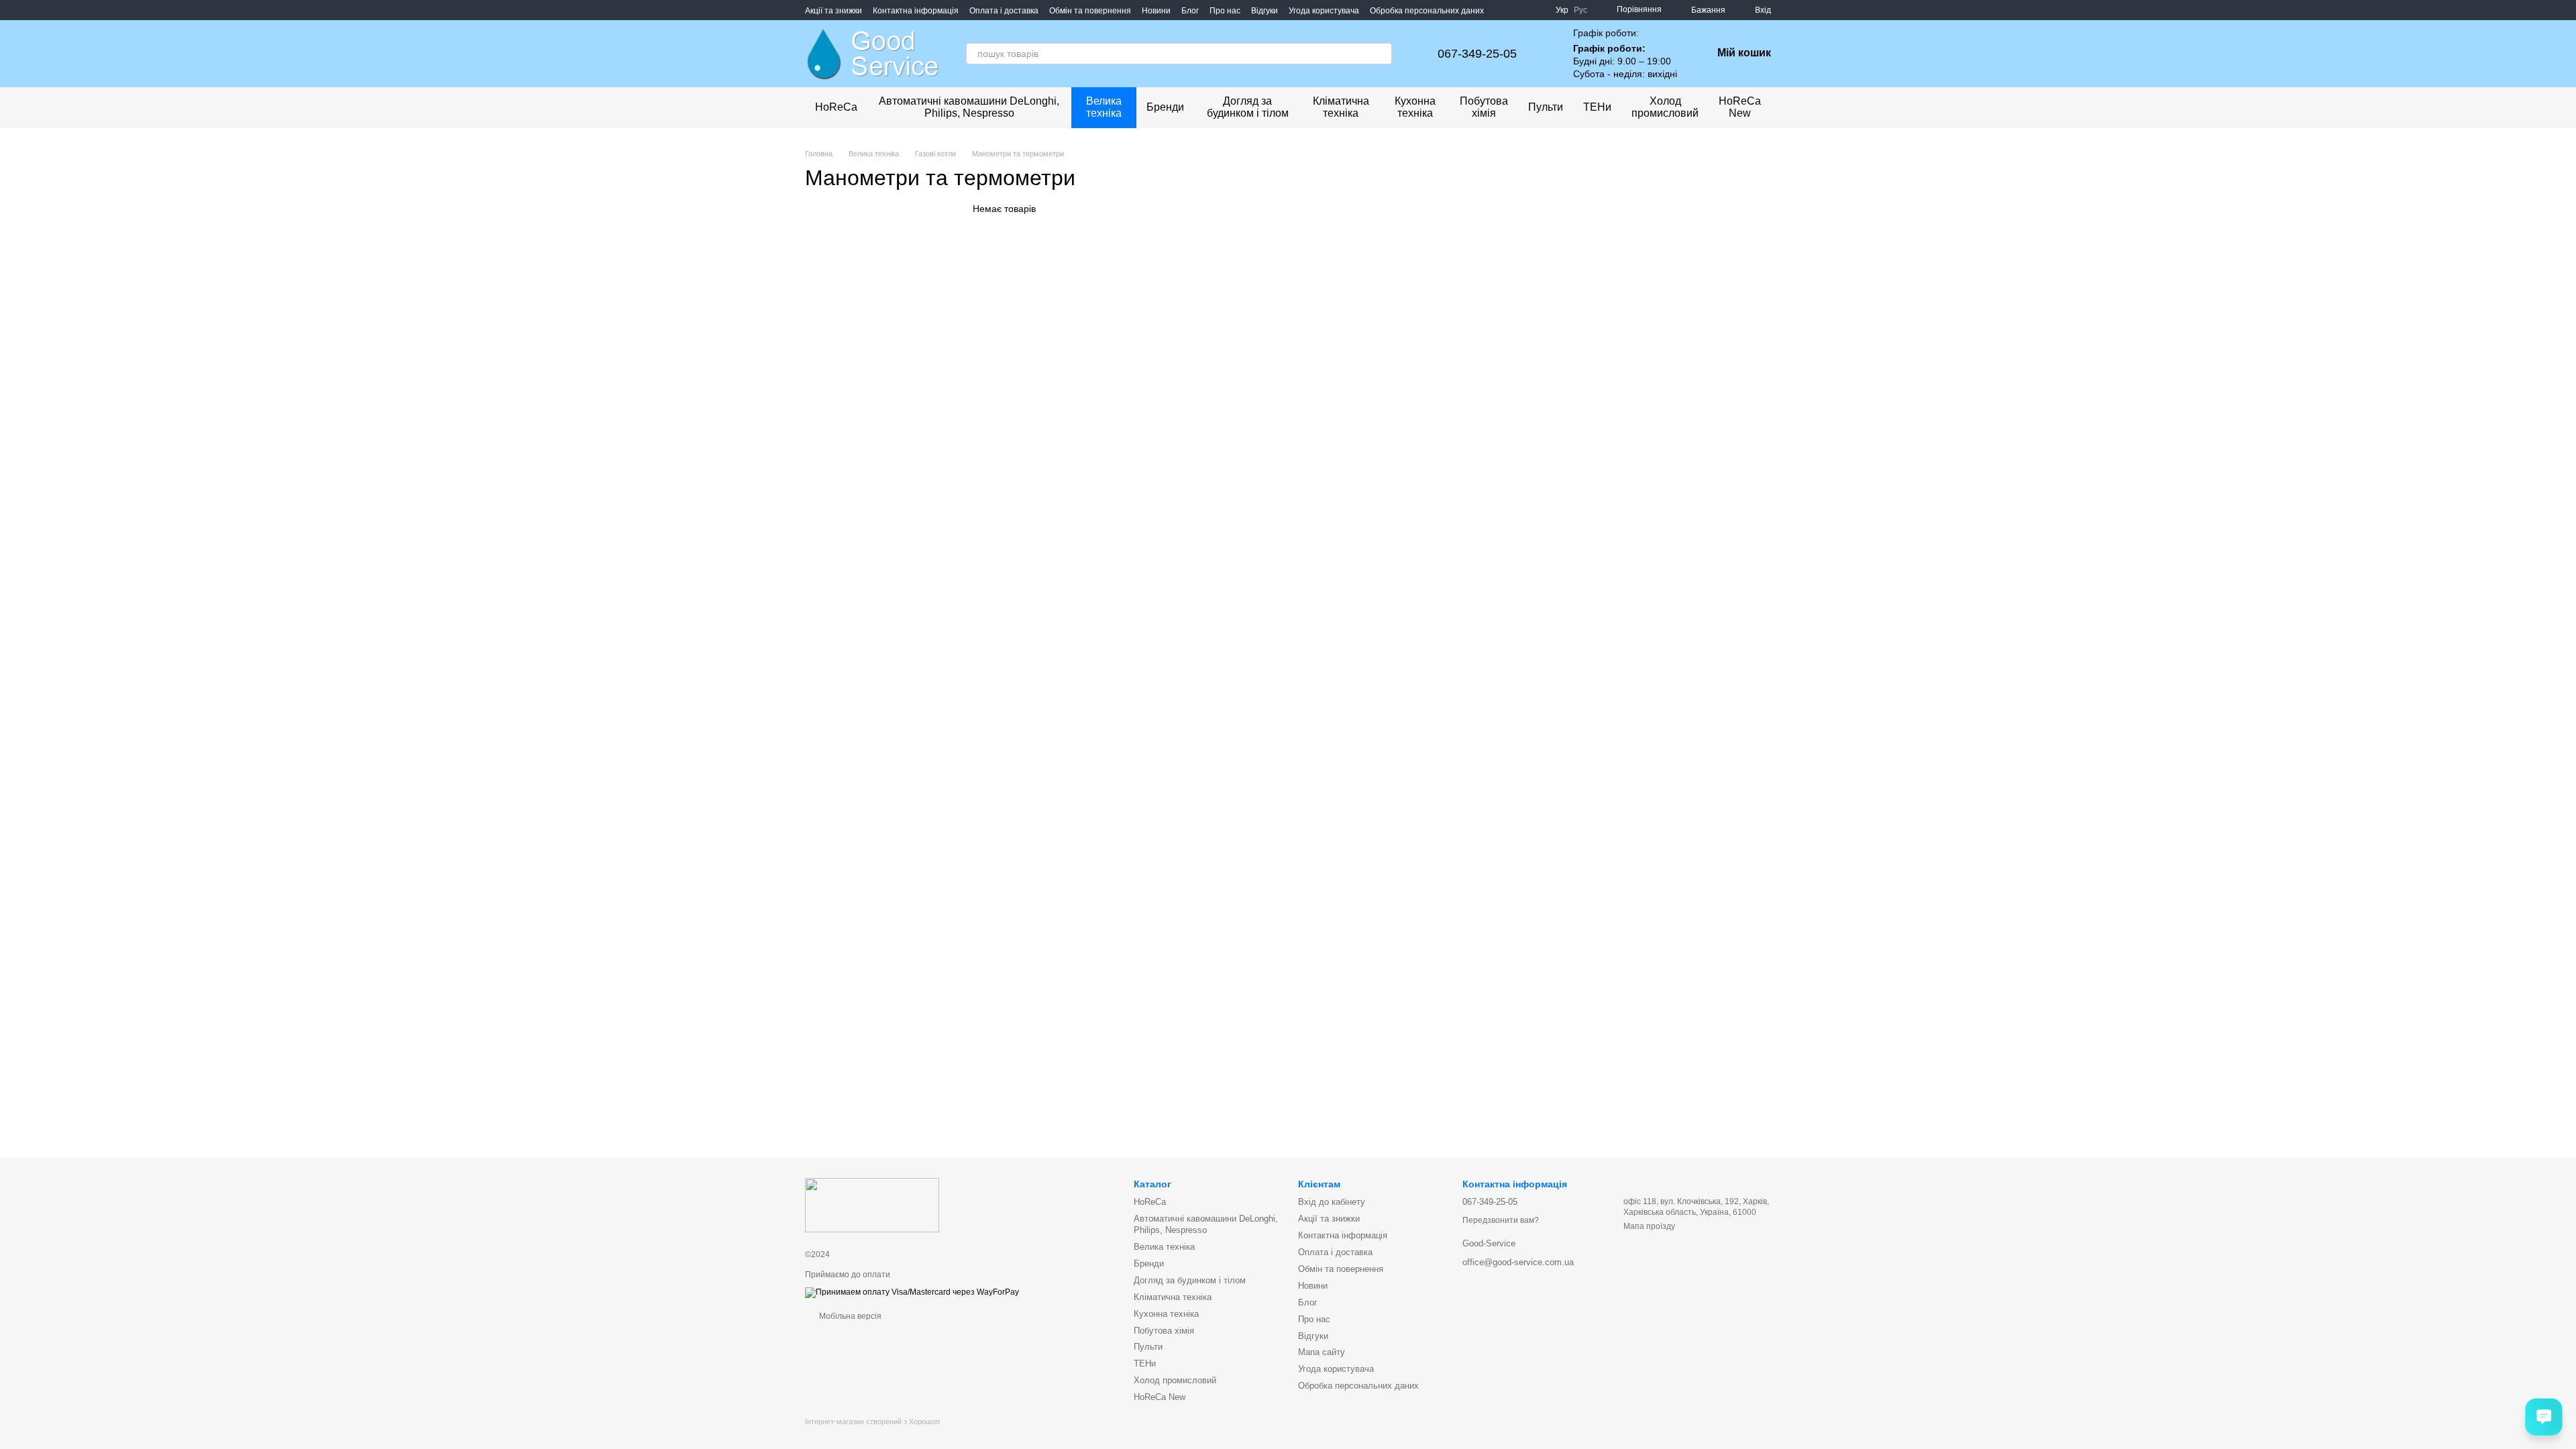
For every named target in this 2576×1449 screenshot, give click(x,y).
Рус (1580, 10)
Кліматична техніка (1341, 107)
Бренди (1165, 107)
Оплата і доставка (1004, 11)
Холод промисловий (1665, 107)
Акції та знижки (834, 11)
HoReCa (836, 107)
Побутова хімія (1484, 107)
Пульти (1546, 107)
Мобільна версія (849, 1316)
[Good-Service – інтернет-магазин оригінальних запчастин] (872, 1205)
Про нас (1225, 11)
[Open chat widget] (2544, 1417)
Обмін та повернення (1090, 11)
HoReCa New (1740, 107)
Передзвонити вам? (1501, 1220)
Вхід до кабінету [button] (1332, 1202)
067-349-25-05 (1477, 54)
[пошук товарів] (1381, 54)
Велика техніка (1104, 107)
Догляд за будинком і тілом (1248, 107)
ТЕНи (1597, 107)
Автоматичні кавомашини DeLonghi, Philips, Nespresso (969, 107)
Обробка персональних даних (1427, 11)
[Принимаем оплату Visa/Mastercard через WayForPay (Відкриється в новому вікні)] (912, 1292)
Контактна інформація (916, 11)
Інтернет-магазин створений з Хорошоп (872, 1421)
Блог (1190, 11)
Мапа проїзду (1649, 1226)
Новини (1156, 11)
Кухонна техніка (1415, 107)
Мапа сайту (1322, 1352)
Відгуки (1265, 11)
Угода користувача (1324, 11)
